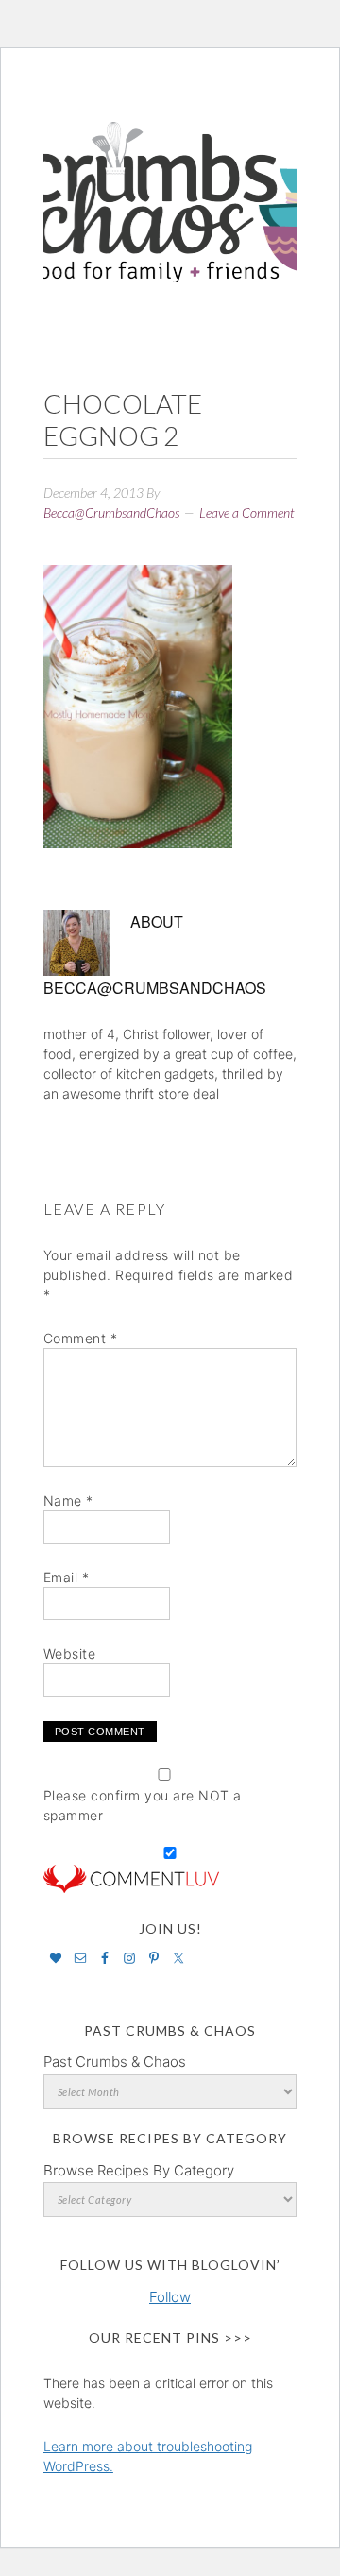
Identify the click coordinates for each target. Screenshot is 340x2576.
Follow (170, 2297)
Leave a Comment (247, 512)
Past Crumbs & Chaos (115, 2062)
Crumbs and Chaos (170, 182)
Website (70, 1654)
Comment (81, 1338)
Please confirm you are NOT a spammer (143, 1805)
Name (68, 1501)
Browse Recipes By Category (139, 2170)
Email (67, 1577)
